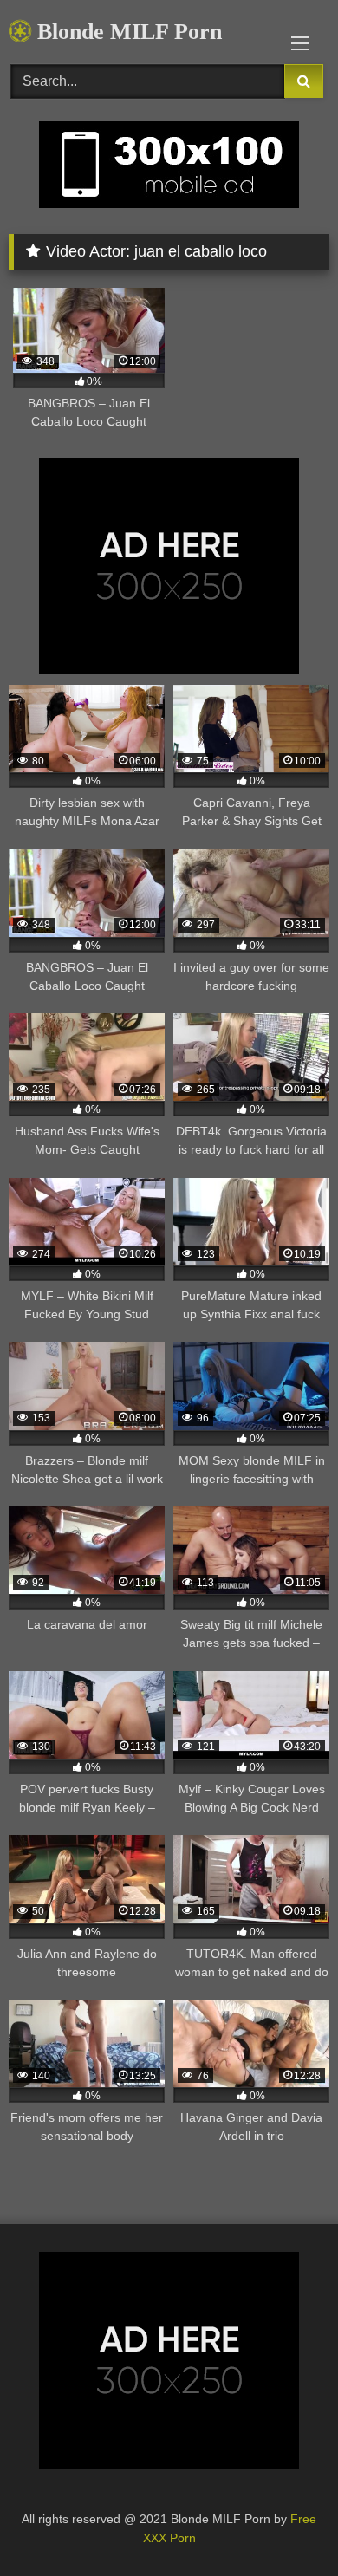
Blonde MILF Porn (127, 32)
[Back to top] (284, 2524)
